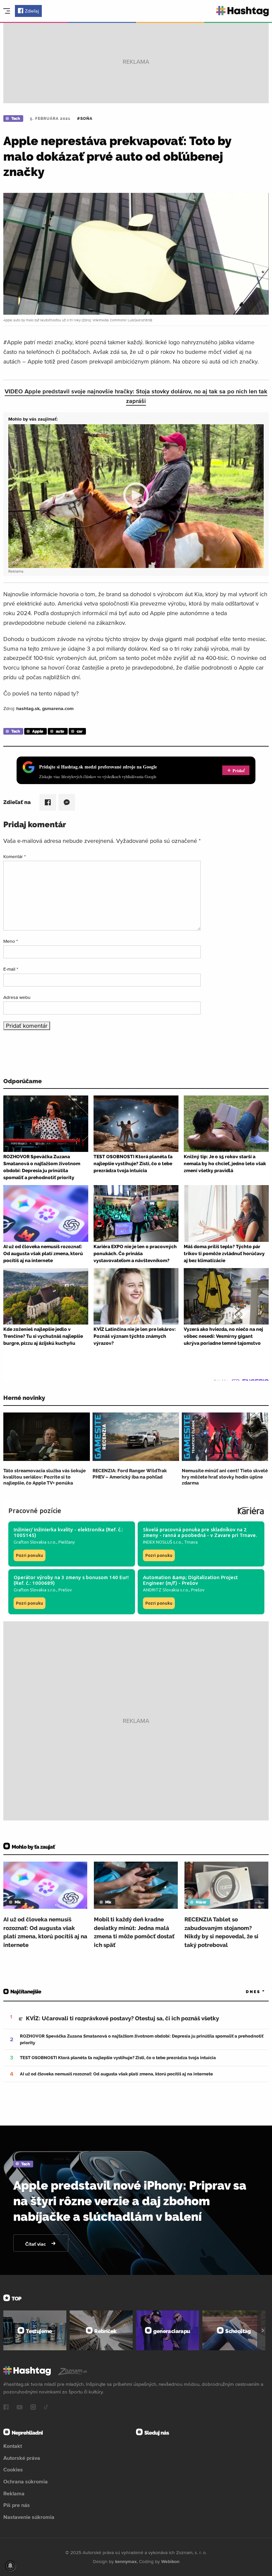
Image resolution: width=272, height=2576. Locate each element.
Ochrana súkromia (26, 2481)
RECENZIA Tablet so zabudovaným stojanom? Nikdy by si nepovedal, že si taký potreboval (221, 1932)
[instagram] (33, 2408)
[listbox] (245, 1992)
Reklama (14, 2493)
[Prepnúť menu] (7, 11)
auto (60, 731)
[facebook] (6, 2408)
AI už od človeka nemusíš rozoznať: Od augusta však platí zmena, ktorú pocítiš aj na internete (45, 1932)
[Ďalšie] (263, 2330)
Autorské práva (22, 2458)
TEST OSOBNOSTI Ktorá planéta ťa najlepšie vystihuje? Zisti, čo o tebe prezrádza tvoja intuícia (118, 2058)
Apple (38, 731)
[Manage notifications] (10, 2566)
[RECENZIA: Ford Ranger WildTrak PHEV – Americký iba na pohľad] (136, 1437)
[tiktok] (46, 2408)
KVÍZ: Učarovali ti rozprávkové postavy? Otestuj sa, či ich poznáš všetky (122, 2018)
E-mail (11, 969)
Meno (11, 941)
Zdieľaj (32, 11)
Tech (15, 119)
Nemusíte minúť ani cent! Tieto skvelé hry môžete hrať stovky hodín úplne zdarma (225, 1477)
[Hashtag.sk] (243, 11)
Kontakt (13, 2446)
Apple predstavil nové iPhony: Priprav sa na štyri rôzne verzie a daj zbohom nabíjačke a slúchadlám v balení (130, 2201)
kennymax (126, 2561)
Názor (201, 1902)
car (80, 731)
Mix (18, 1902)
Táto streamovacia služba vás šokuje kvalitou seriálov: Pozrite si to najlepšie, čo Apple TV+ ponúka (44, 1477)
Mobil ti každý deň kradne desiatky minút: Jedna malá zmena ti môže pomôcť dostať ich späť (134, 1932)
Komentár (15, 856)
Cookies (13, 2469)
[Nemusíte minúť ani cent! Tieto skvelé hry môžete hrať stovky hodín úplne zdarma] (225, 1437)
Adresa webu (17, 997)
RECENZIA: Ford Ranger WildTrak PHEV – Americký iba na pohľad (130, 1474)
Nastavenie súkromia (29, 2517)
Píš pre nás (17, 2505)
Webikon (170, 2561)
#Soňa (85, 119)
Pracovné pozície (35, 1511)
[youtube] (20, 2408)
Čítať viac (36, 2244)
